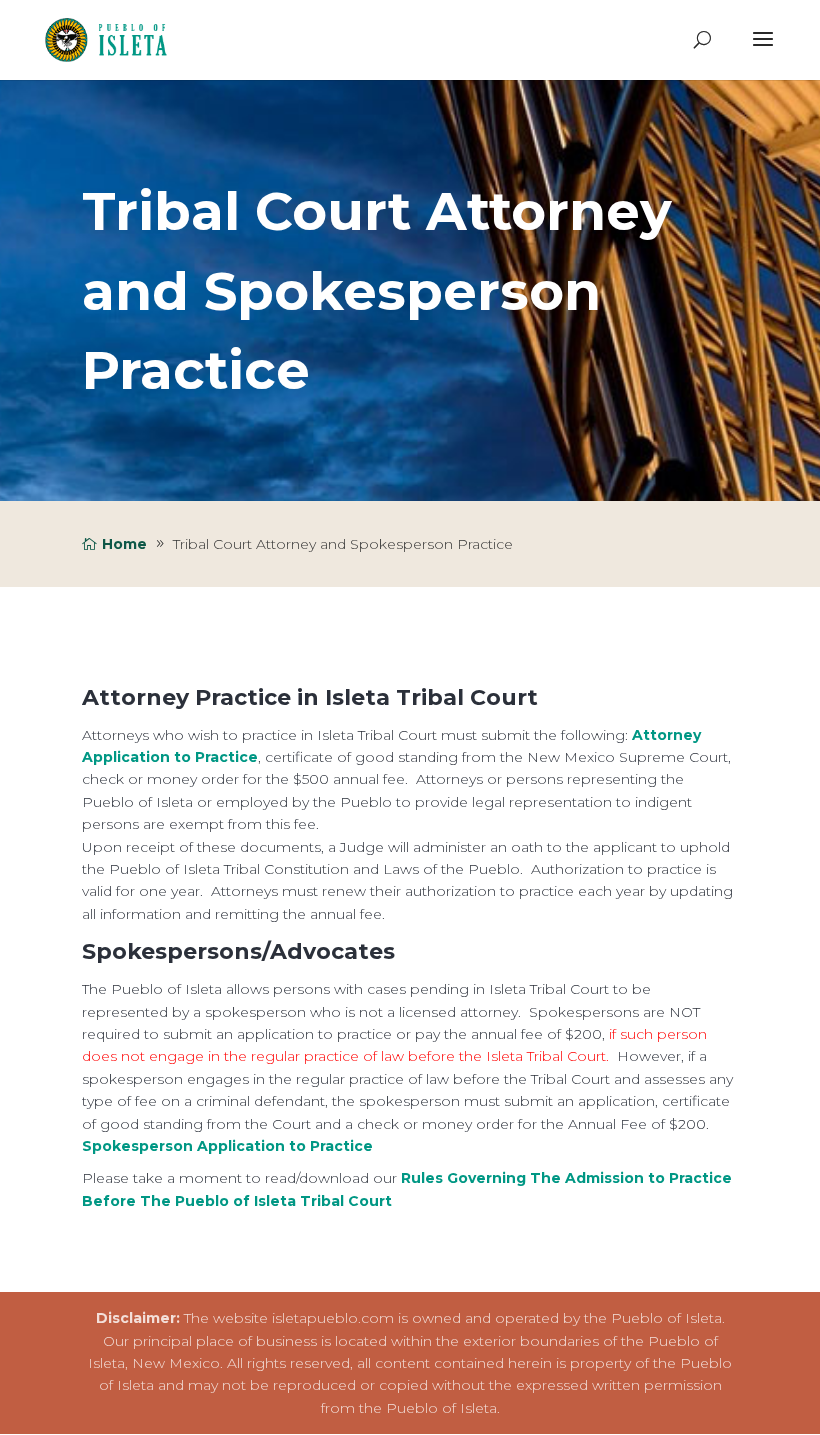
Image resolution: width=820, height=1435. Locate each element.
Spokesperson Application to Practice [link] (227, 1146)
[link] (111, 39)
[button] (763, 52)
